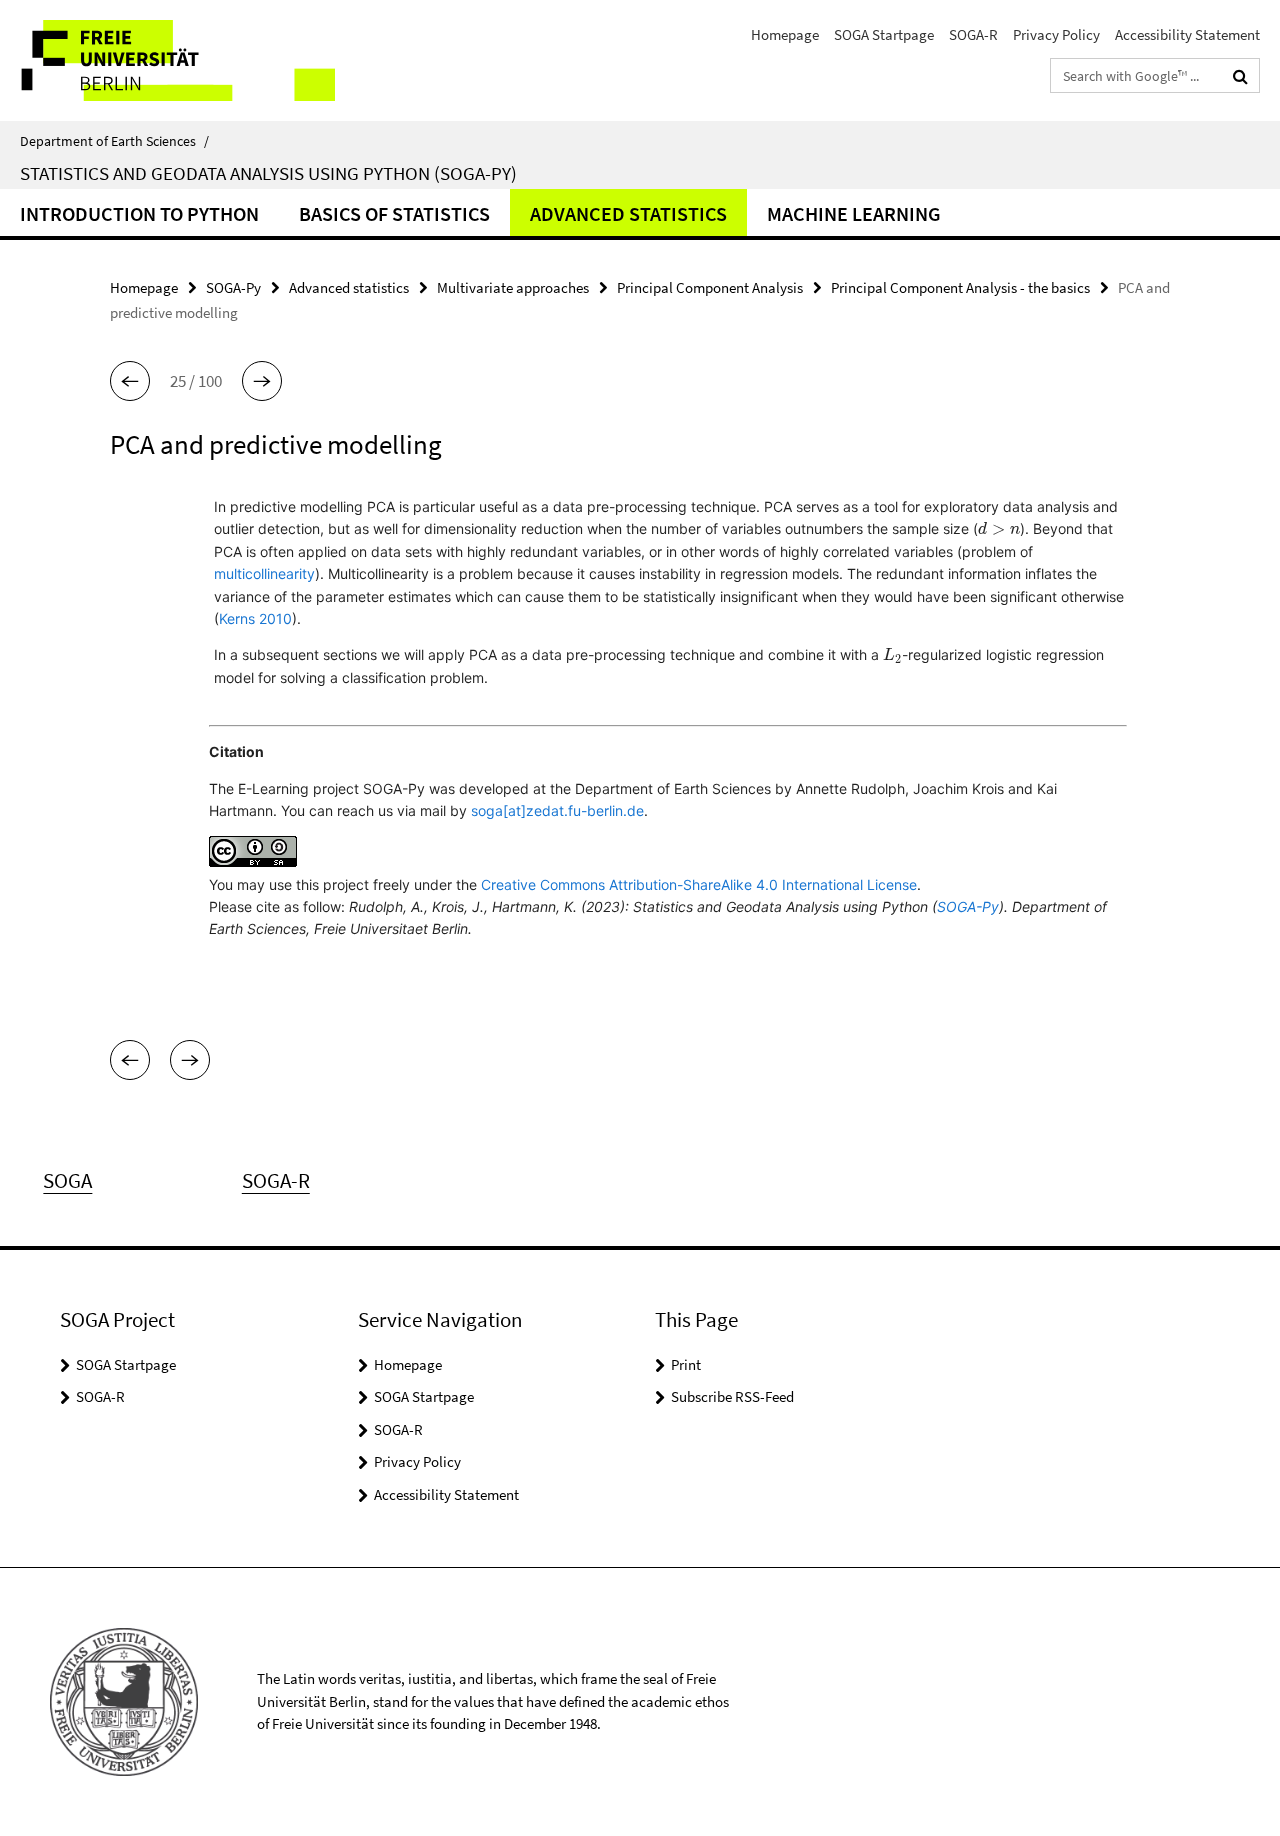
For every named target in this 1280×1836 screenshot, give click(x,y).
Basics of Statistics (394, 213)
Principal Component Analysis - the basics (960, 287)
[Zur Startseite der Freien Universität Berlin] (167, 60)
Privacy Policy (1056, 34)
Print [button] (686, 1364)
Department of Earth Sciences (114, 141)
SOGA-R (973, 34)
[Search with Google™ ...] (1240, 76)
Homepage (785, 34)
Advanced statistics (628, 213)
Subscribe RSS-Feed (732, 1396)
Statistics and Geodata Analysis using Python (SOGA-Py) (268, 173)
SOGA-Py (233, 287)
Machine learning (854, 213)
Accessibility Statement (1187, 34)
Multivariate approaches (513, 287)
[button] (130, 381)
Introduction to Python (139, 213)
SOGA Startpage (884, 34)
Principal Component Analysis (710, 287)
